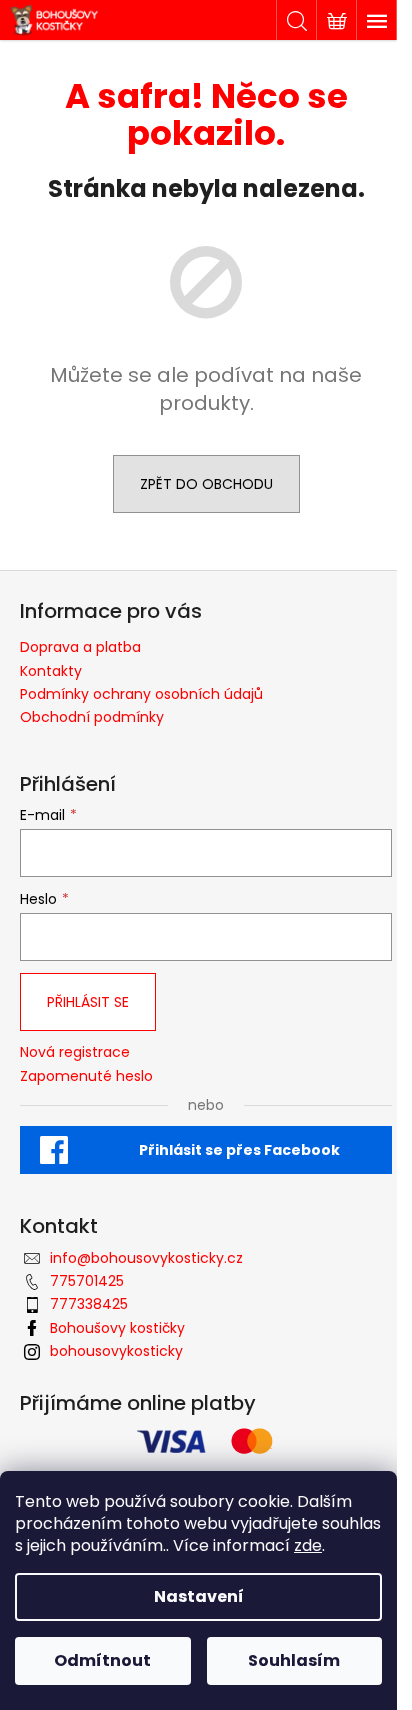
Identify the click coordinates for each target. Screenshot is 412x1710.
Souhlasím (294, 1660)
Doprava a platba (80, 647)
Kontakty (51, 671)
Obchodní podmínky (92, 717)
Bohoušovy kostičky (117, 1328)
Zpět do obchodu (206, 484)
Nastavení (199, 1596)
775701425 (87, 1281)
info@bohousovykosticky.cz (146, 1258)
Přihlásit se (88, 1002)
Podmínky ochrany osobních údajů (141, 694)
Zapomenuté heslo (86, 1076)
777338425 (89, 1304)
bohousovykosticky (116, 1351)
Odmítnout (102, 1660)
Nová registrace (75, 1052)
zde (308, 1545)
